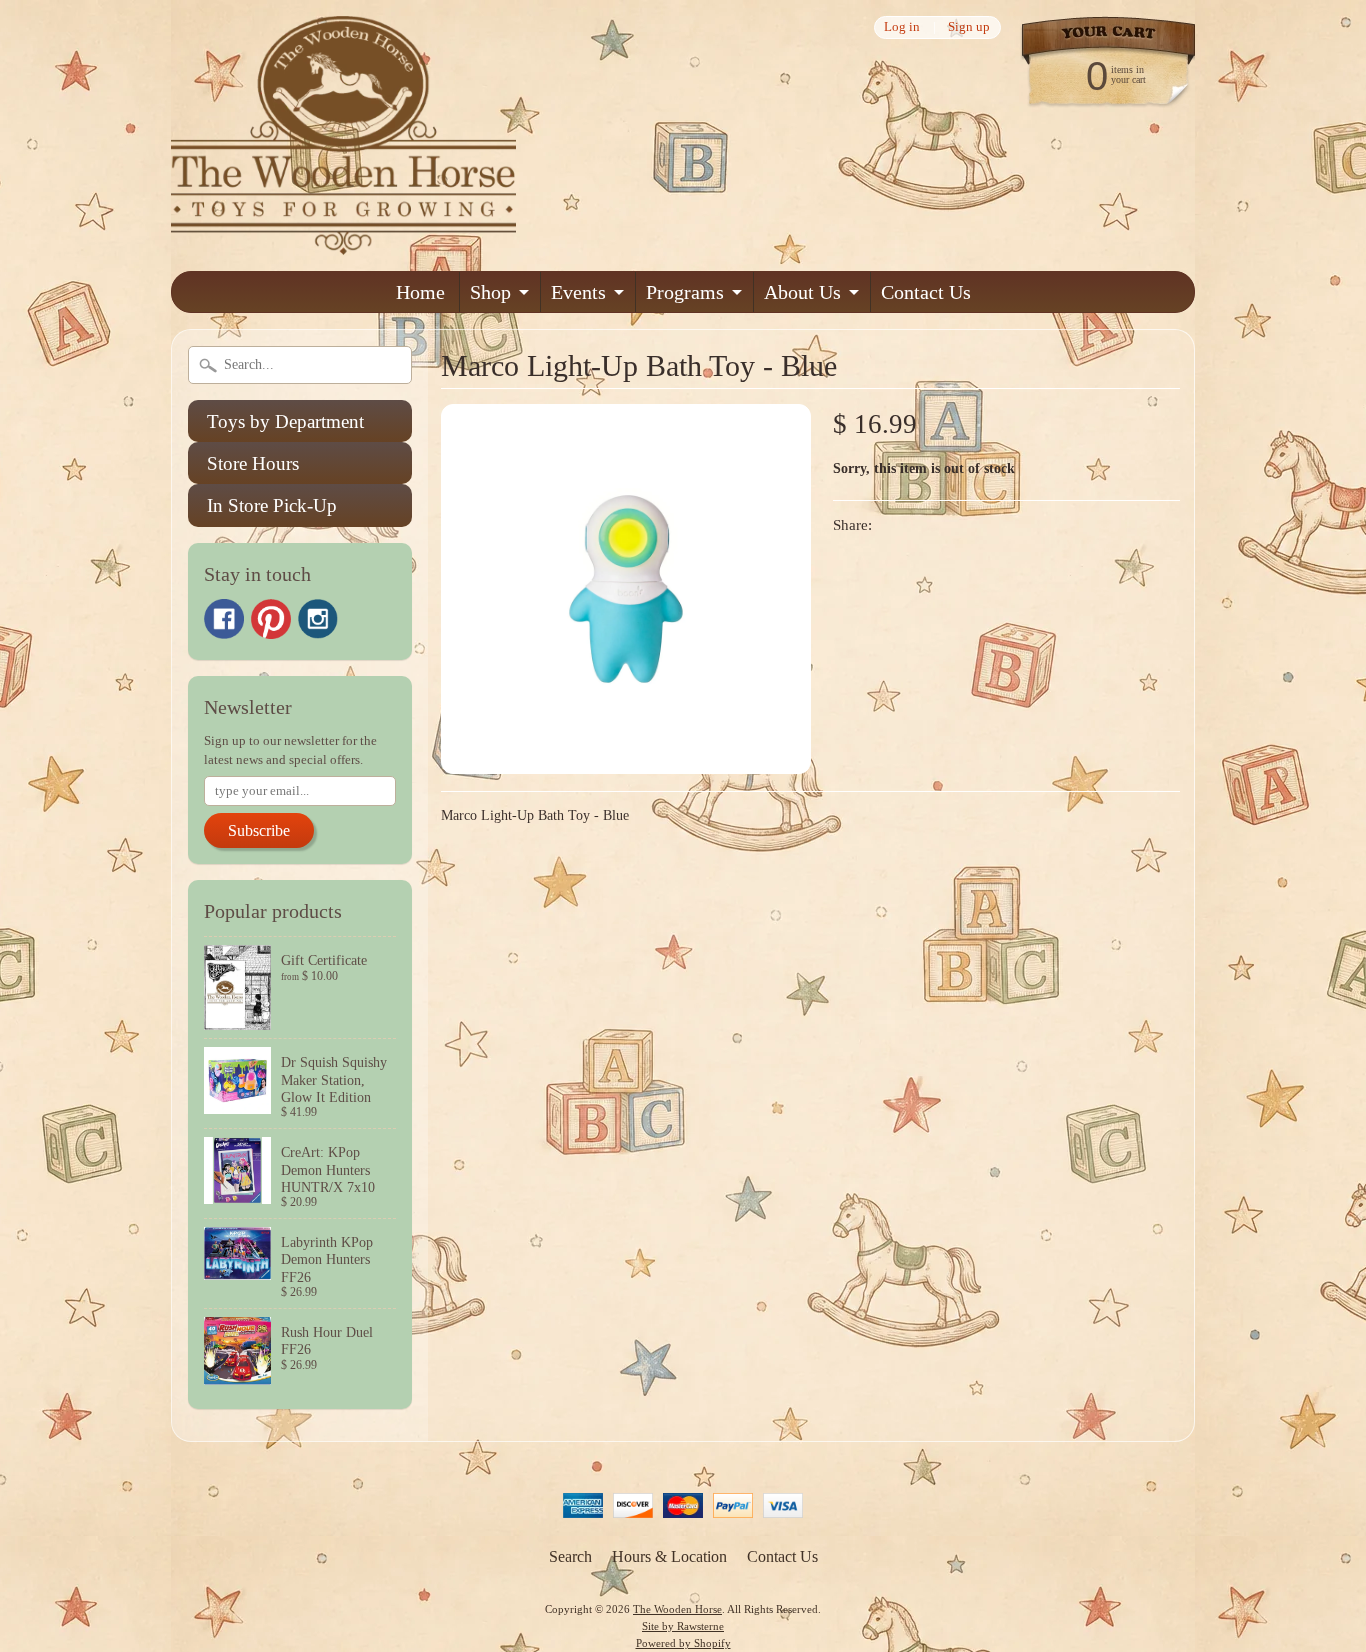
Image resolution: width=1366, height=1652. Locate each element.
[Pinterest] (271, 619)
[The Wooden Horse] (343, 242)
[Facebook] (224, 619)
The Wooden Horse (677, 1609)
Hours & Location (669, 1556)
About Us (802, 292)
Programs (685, 292)
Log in (902, 27)
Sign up (969, 27)
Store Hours (253, 463)
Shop (490, 292)
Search (570, 1556)
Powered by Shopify (683, 1643)
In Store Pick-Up (272, 505)
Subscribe (259, 830)
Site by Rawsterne (683, 1626)
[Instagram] (318, 619)
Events (578, 292)
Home (420, 292)
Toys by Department (285, 421)
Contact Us (926, 292)
